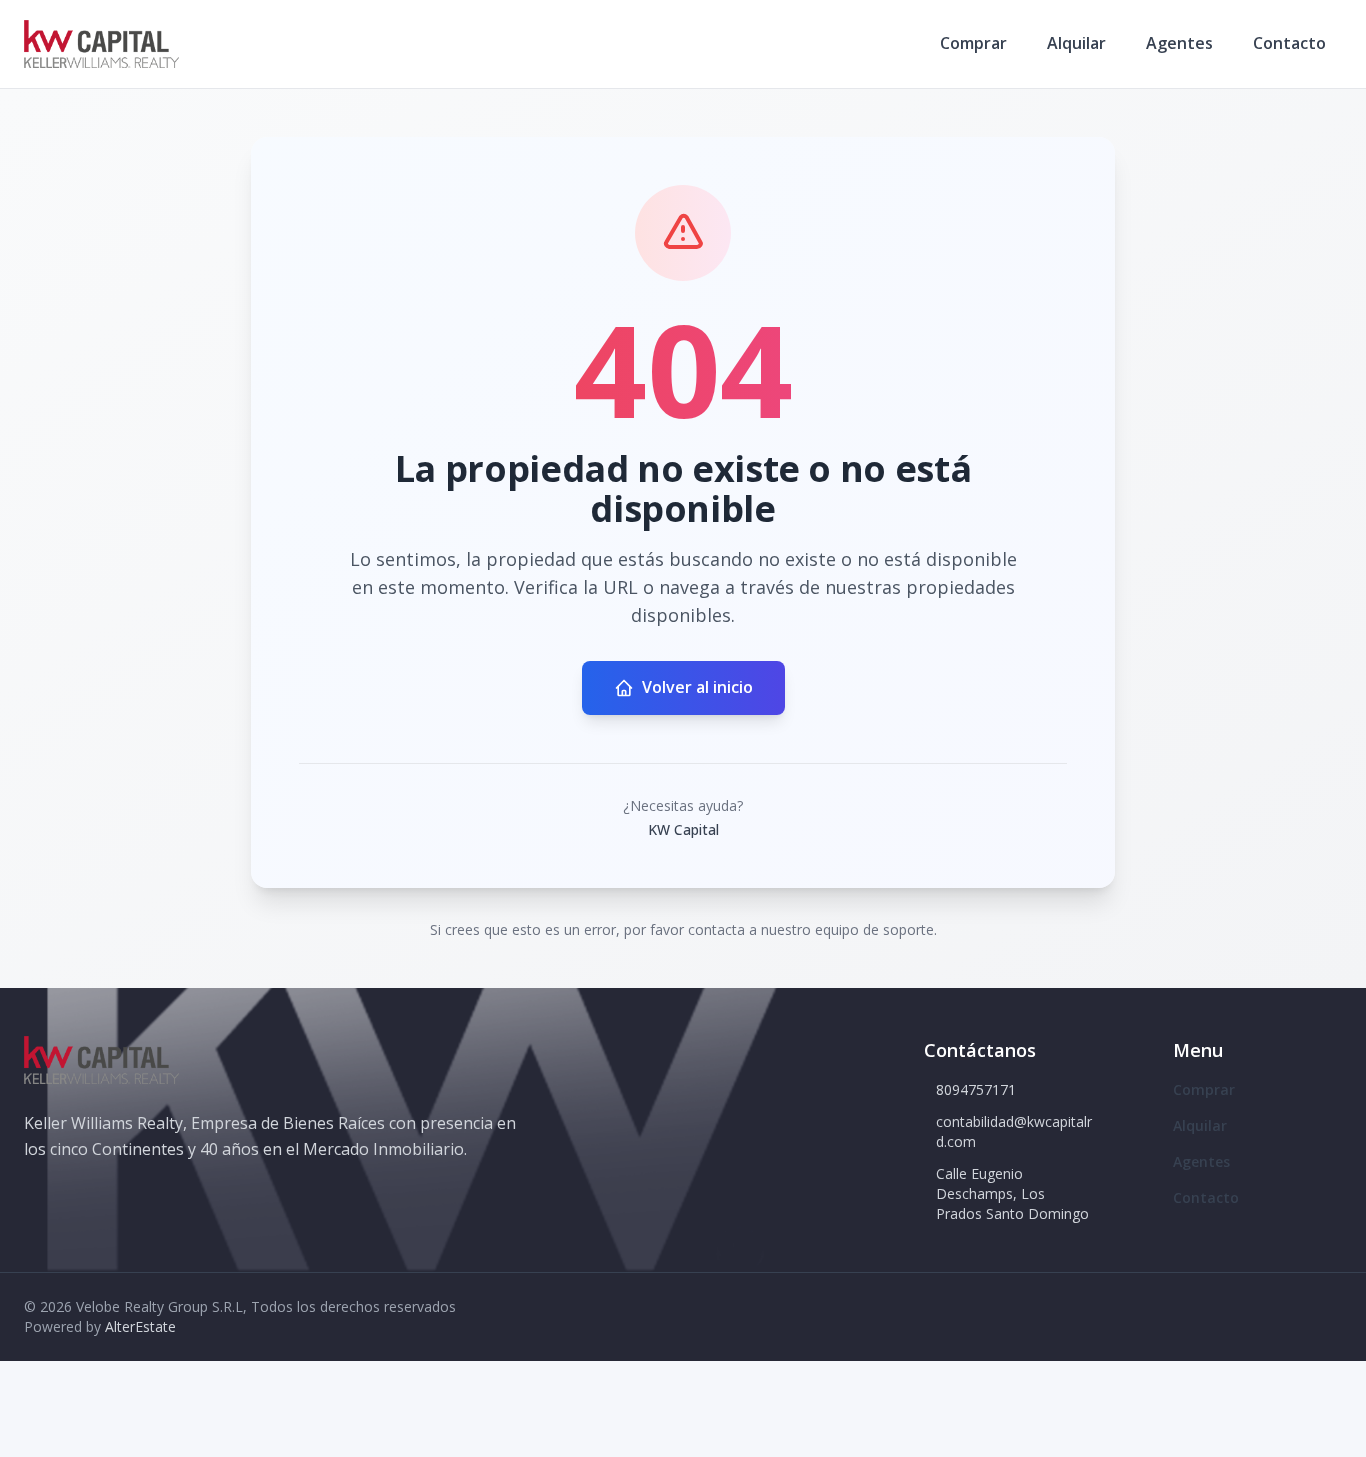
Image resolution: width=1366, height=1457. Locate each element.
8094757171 (976, 1089)
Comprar (973, 43)
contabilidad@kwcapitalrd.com (1014, 1131)
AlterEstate (140, 1326)
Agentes (1179, 43)
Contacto (1289, 43)
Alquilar (1076, 43)
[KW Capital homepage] (101, 44)
